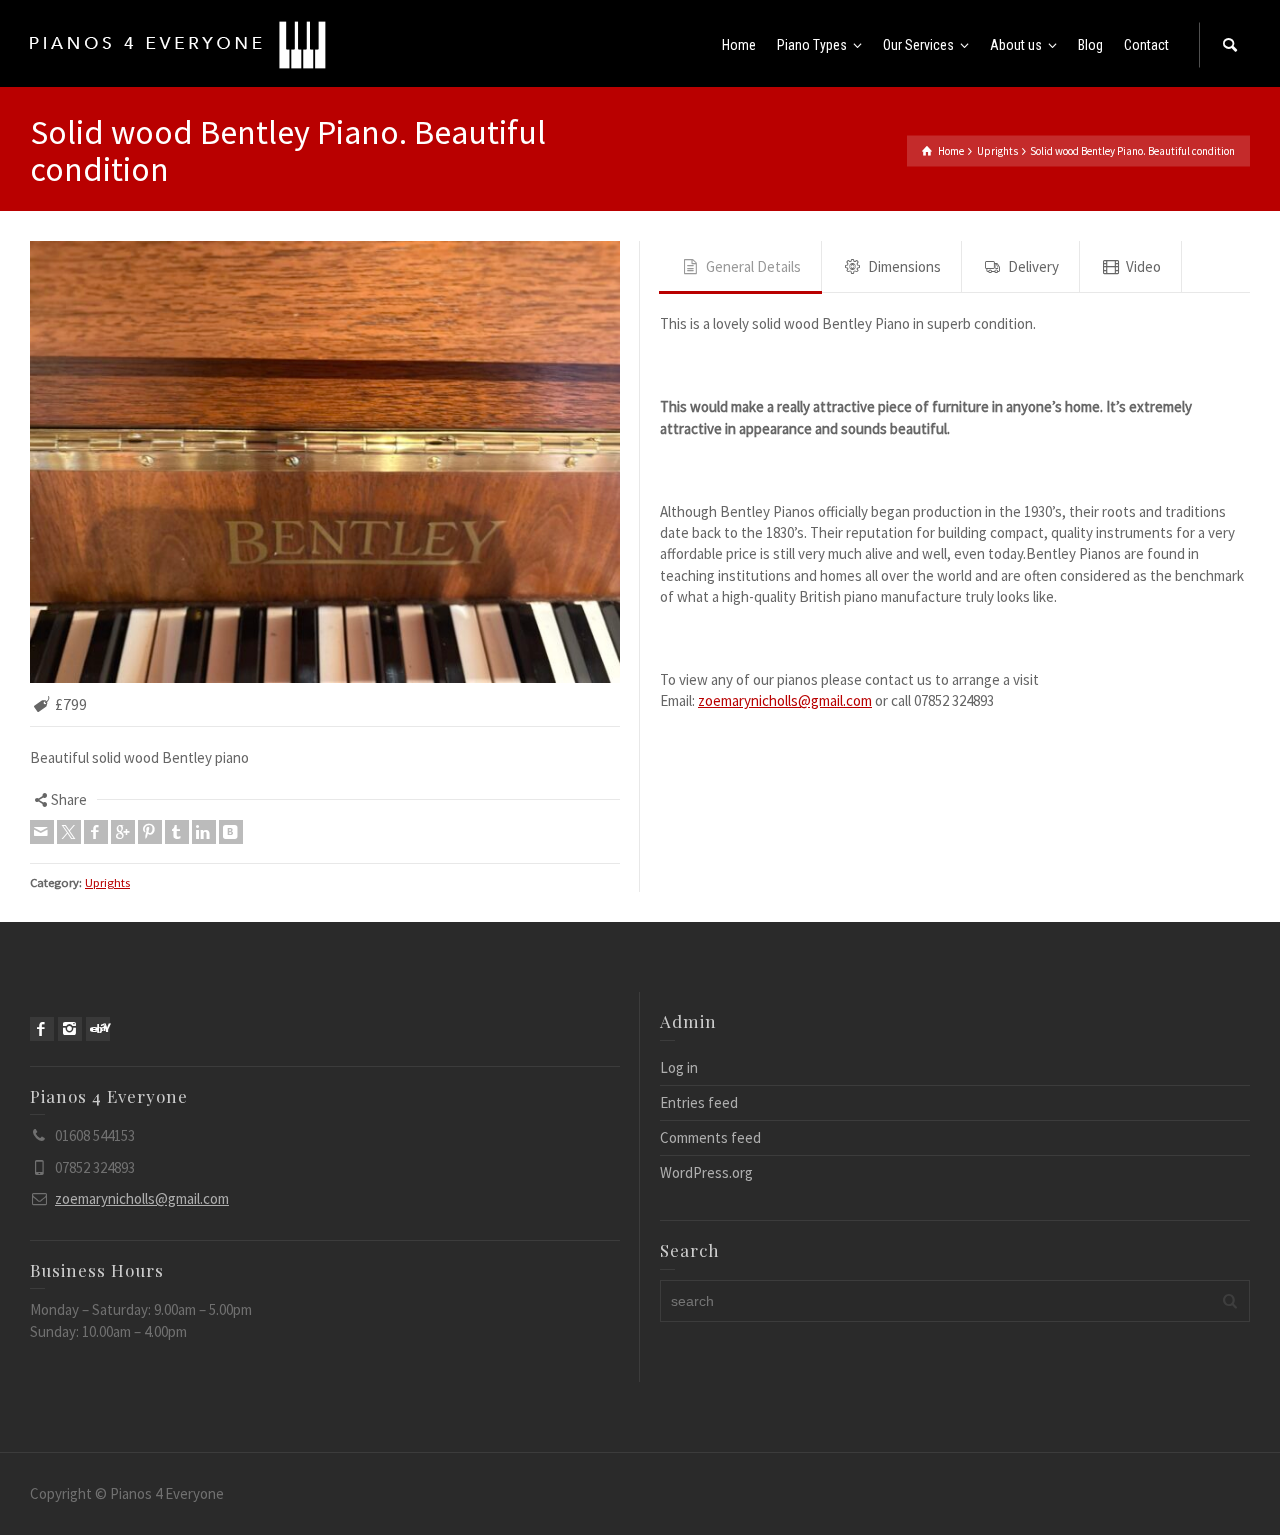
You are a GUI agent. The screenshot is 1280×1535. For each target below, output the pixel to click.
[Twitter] (69, 832)
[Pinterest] (150, 832)
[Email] (42, 832)
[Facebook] (96, 832)
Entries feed (699, 1102)
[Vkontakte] (231, 832)
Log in (679, 1067)
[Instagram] (70, 1029)
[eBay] (98, 1029)
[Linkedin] (204, 832)
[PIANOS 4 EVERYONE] (178, 43)
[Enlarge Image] (325, 462)
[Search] (1230, 45)
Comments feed (710, 1137)
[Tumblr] (177, 832)
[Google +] (123, 832)
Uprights (107, 882)
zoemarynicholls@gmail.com (785, 700)
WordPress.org (706, 1172)
